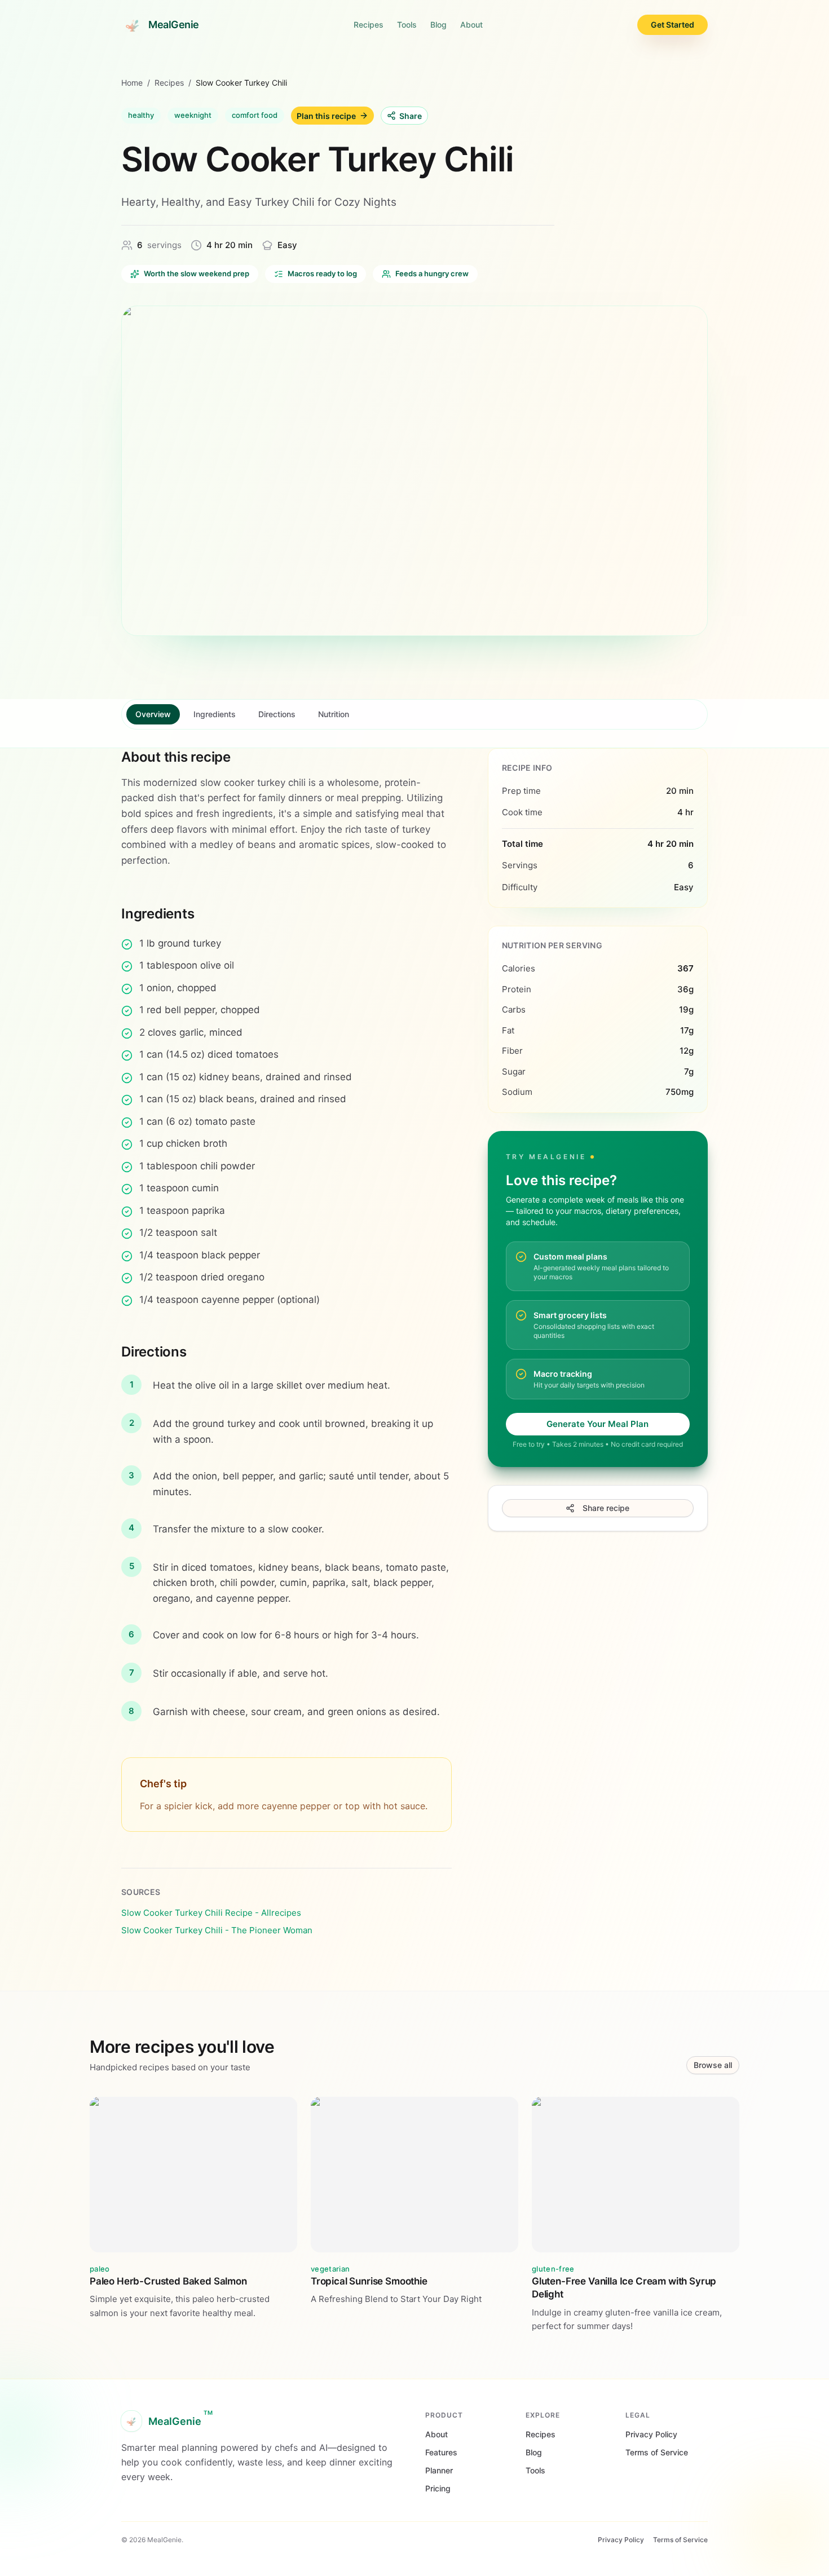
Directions (277, 714)
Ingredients (215, 714)
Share (411, 116)
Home (132, 83)
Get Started (673, 25)
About (471, 25)
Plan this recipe (326, 116)
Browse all (713, 2065)
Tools (407, 25)
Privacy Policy (651, 2434)
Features (441, 2452)
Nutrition (334, 714)
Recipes (369, 25)
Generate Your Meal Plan (598, 1424)
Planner (439, 2470)
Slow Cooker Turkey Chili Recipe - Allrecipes (211, 1913)
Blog (438, 25)
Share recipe (606, 1508)
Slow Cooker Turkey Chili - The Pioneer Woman (217, 1930)
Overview (153, 714)
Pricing (438, 2488)
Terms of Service (657, 2452)
